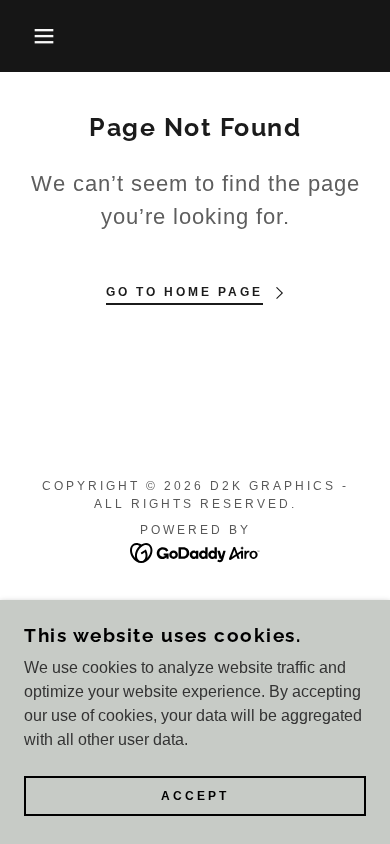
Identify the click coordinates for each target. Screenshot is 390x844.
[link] (195, 551)
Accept (195, 796)
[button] (30, 36)
